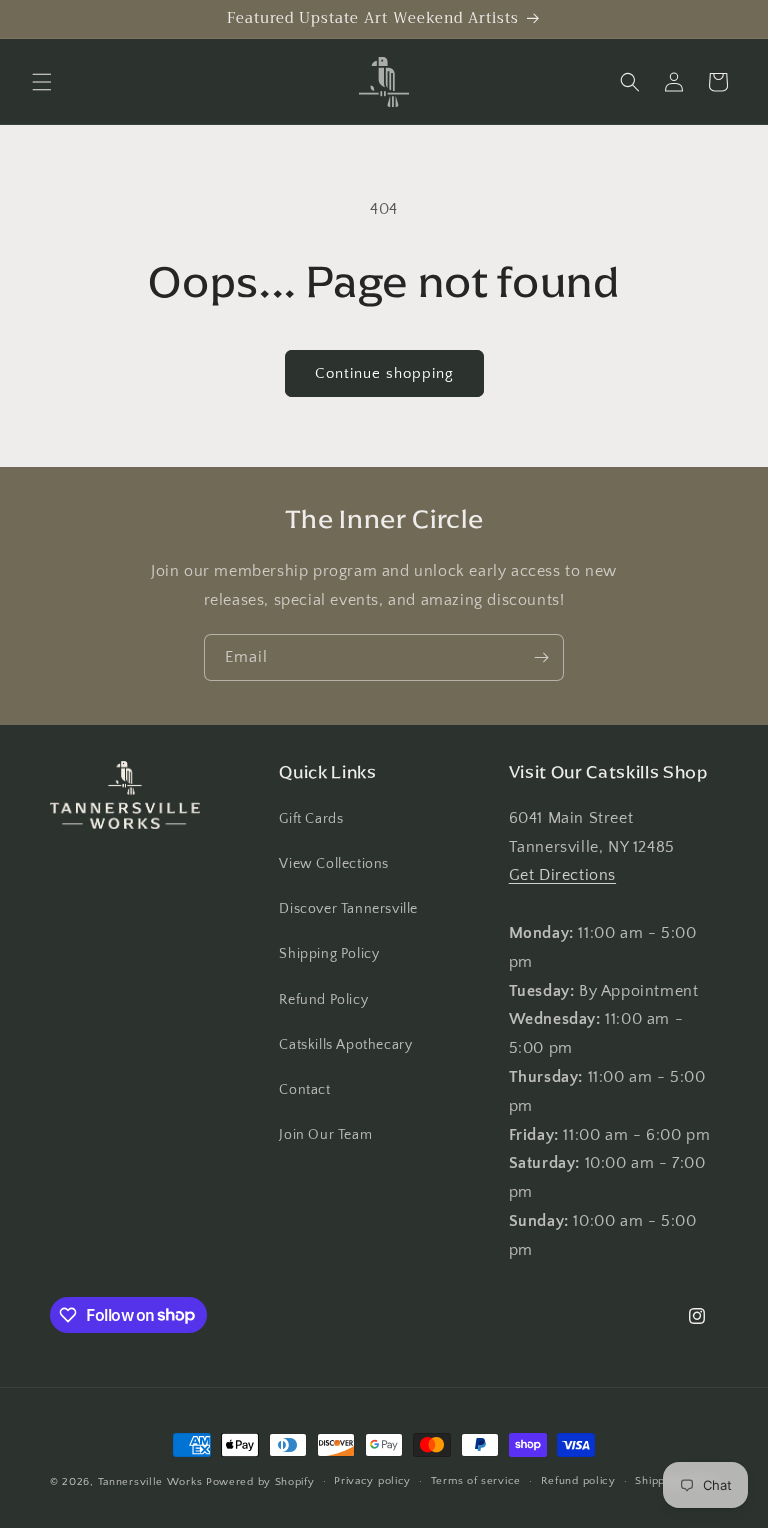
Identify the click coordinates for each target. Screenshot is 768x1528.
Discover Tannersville (348, 909)
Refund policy (578, 1481)
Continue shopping (384, 373)
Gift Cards (311, 819)
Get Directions (562, 875)
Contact (304, 1090)
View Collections (334, 864)
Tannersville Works (150, 1482)
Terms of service (476, 1481)
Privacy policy (372, 1481)
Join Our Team (325, 1135)
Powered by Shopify (260, 1482)
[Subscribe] (541, 657)
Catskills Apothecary (345, 1045)
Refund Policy (323, 1000)
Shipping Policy (329, 954)
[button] (42, 82)
